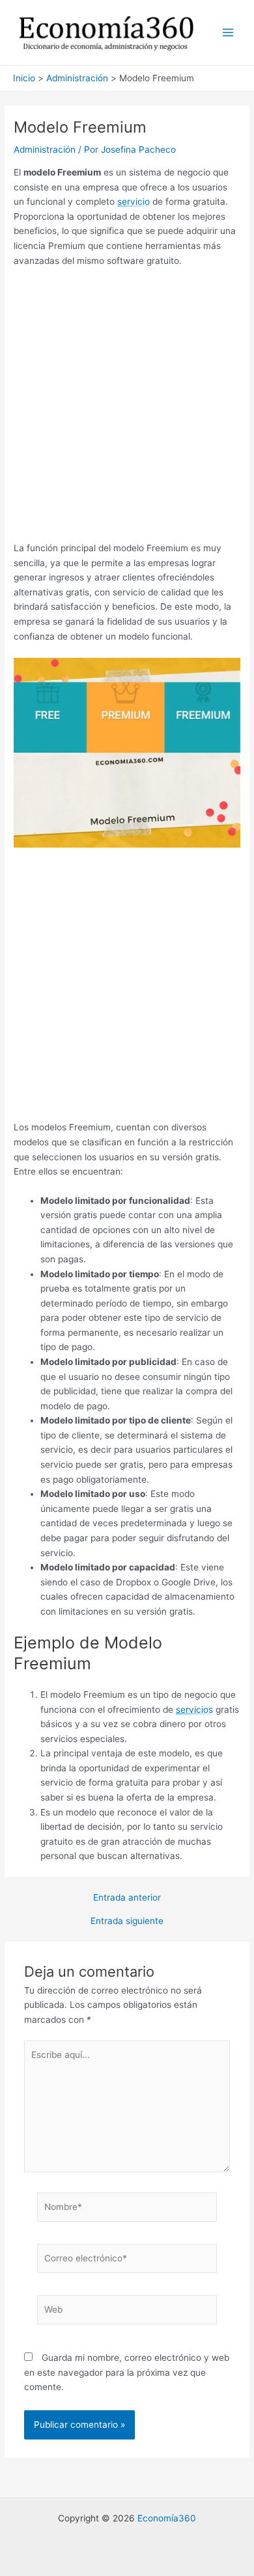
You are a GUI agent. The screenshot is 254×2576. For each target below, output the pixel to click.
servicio (134, 202)
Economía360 (167, 2518)
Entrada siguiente (127, 1921)
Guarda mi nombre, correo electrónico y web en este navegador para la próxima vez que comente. (127, 2372)
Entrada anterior (127, 1898)
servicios (194, 1710)
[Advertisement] (127, 409)
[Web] (127, 2312)
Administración (45, 150)
